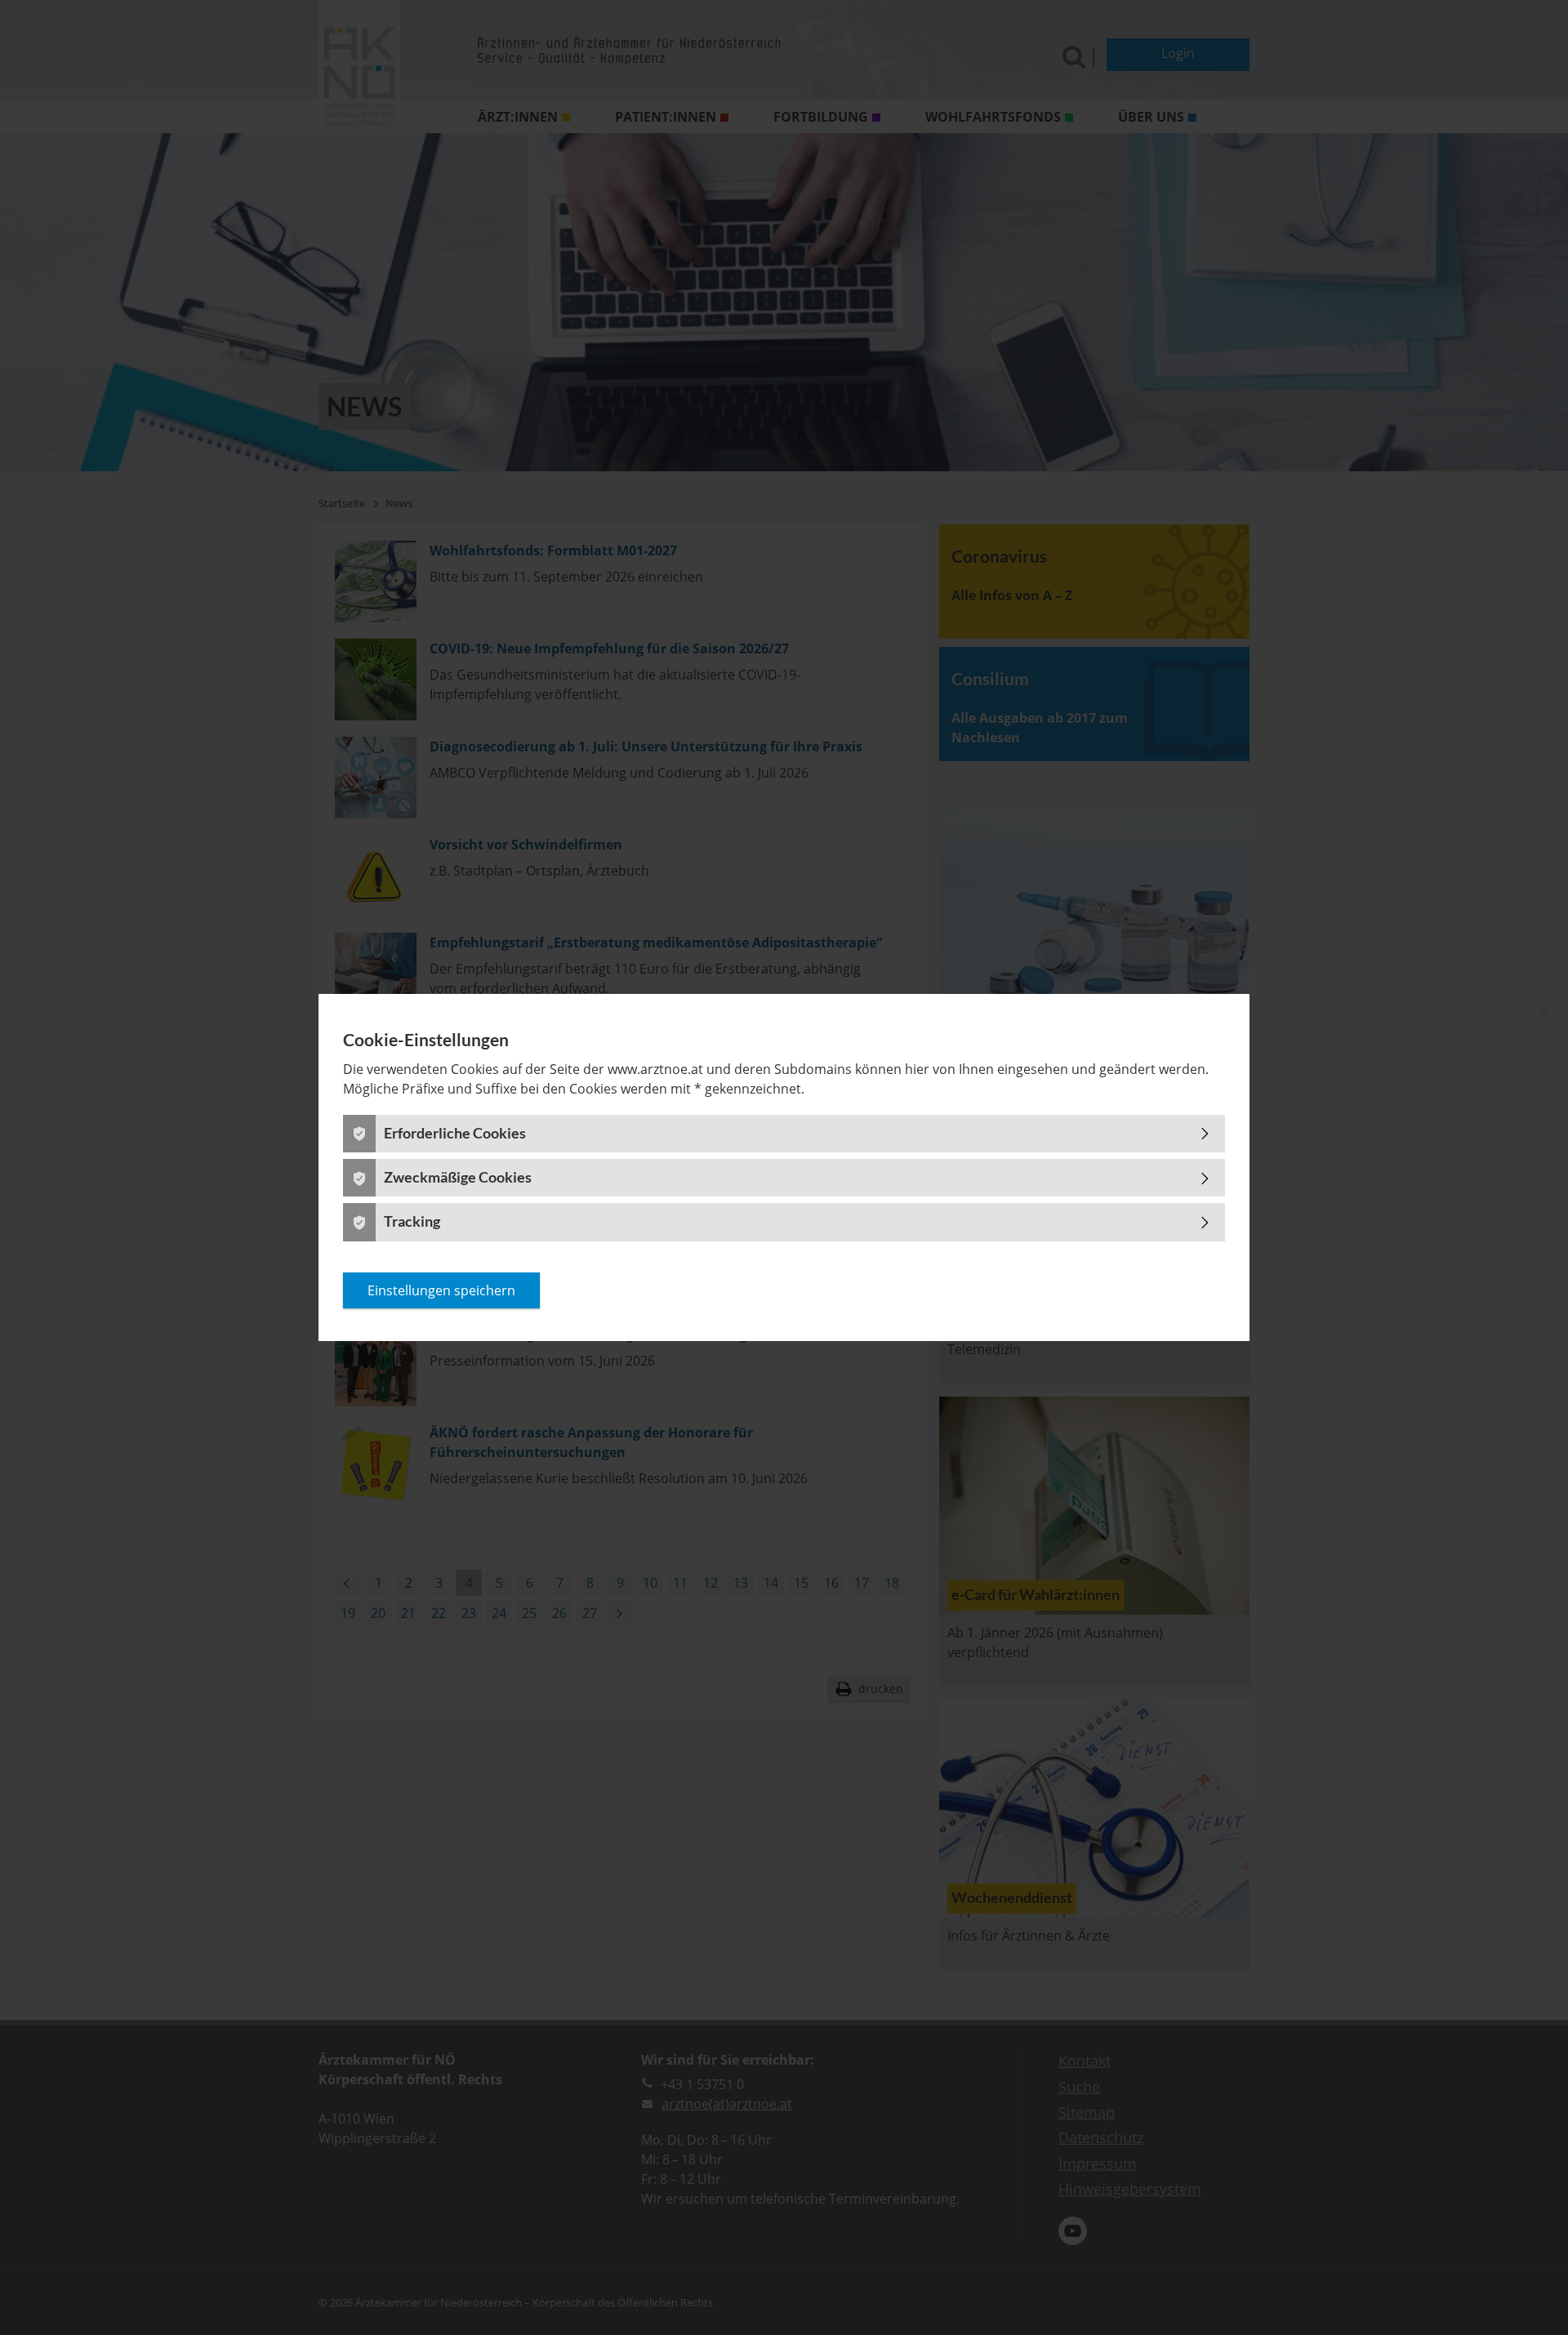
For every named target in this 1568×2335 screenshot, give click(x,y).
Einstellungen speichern (441, 1290)
